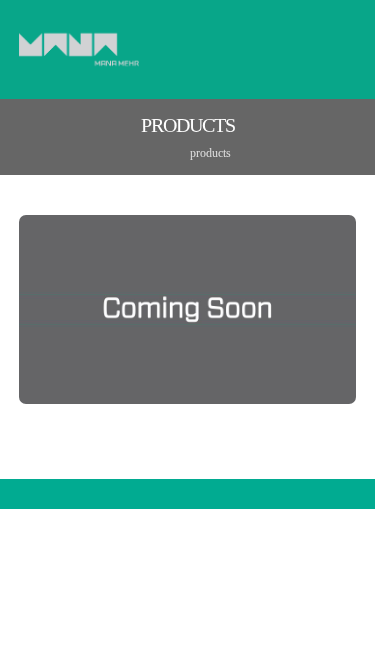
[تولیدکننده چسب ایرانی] (79, 49)
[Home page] (149, 153)
